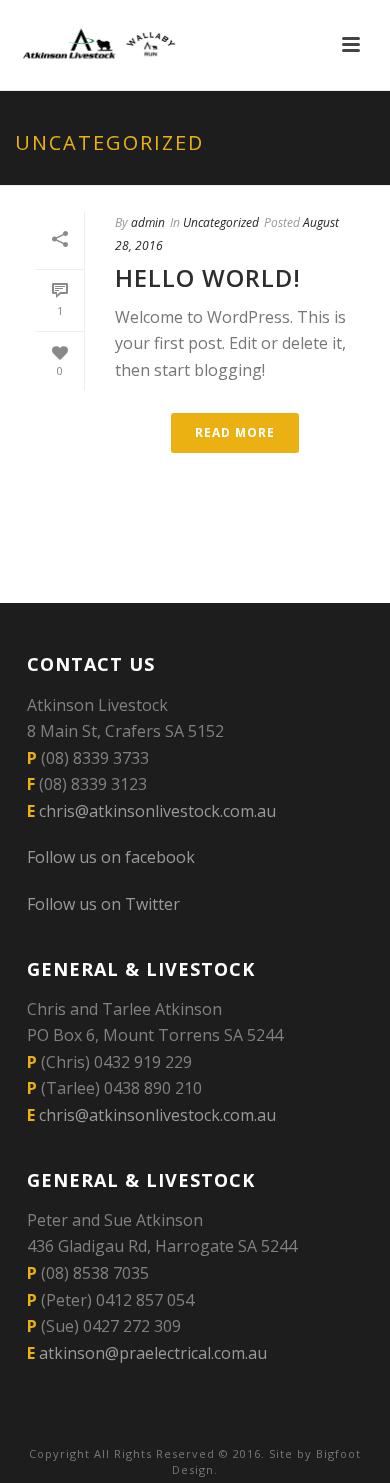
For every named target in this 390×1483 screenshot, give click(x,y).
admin (148, 222)
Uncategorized (221, 222)
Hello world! (208, 277)
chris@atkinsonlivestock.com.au (157, 811)
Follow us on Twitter (103, 904)
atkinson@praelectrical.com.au (153, 1353)
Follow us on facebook (111, 857)
